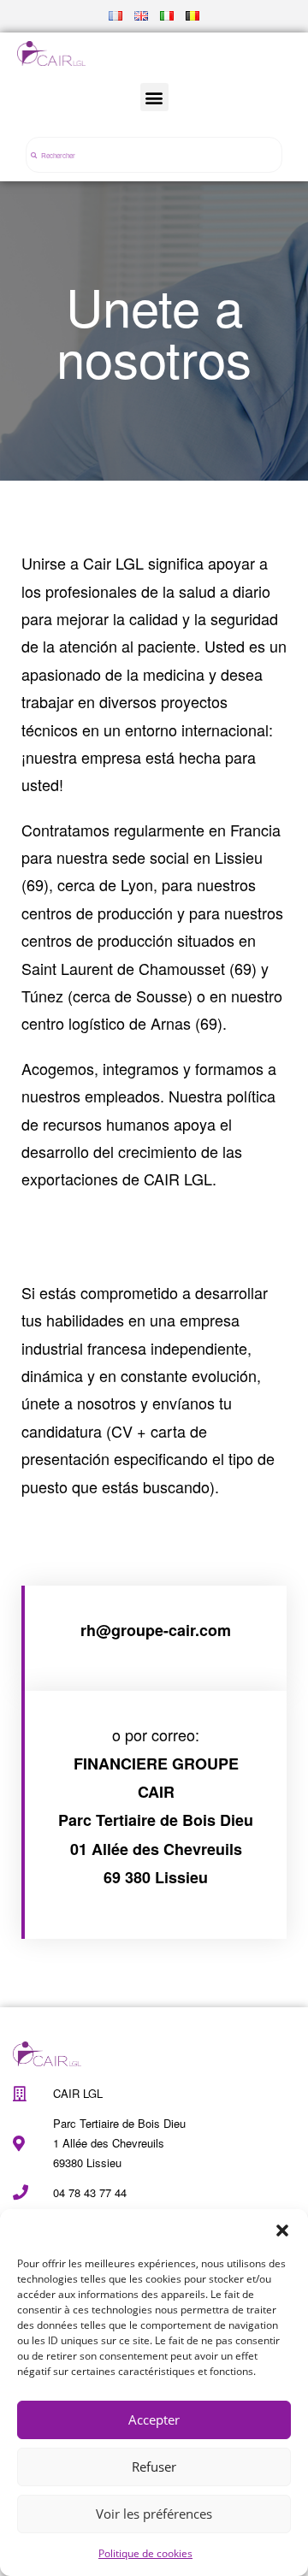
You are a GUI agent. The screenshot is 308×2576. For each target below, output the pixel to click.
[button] (282, 2230)
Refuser (154, 2467)
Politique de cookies (145, 2553)
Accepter (154, 2419)
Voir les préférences (154, 2514)
